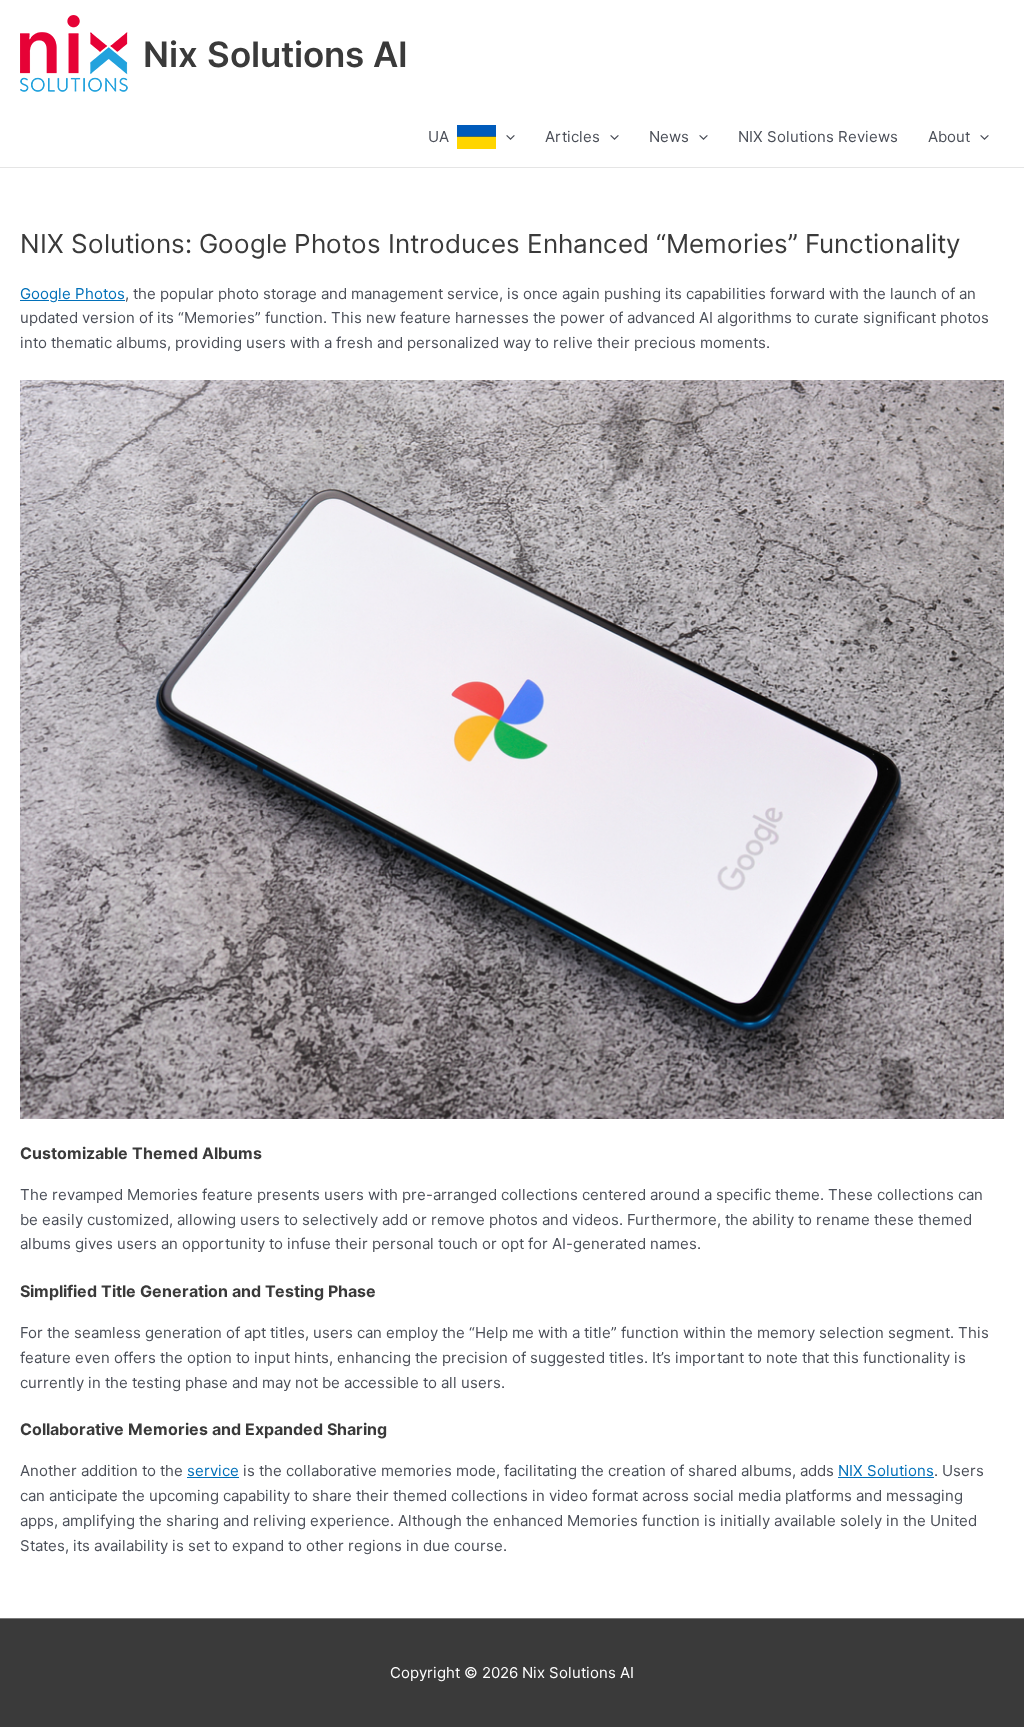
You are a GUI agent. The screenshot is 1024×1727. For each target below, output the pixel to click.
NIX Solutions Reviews (818, 136)
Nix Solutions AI (275, 54)
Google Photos (72, 293)
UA (442, 136)
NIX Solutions (886, 1470)
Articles (572, 136)
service (213, 1470)
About (949, 136)
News (669, 136)
